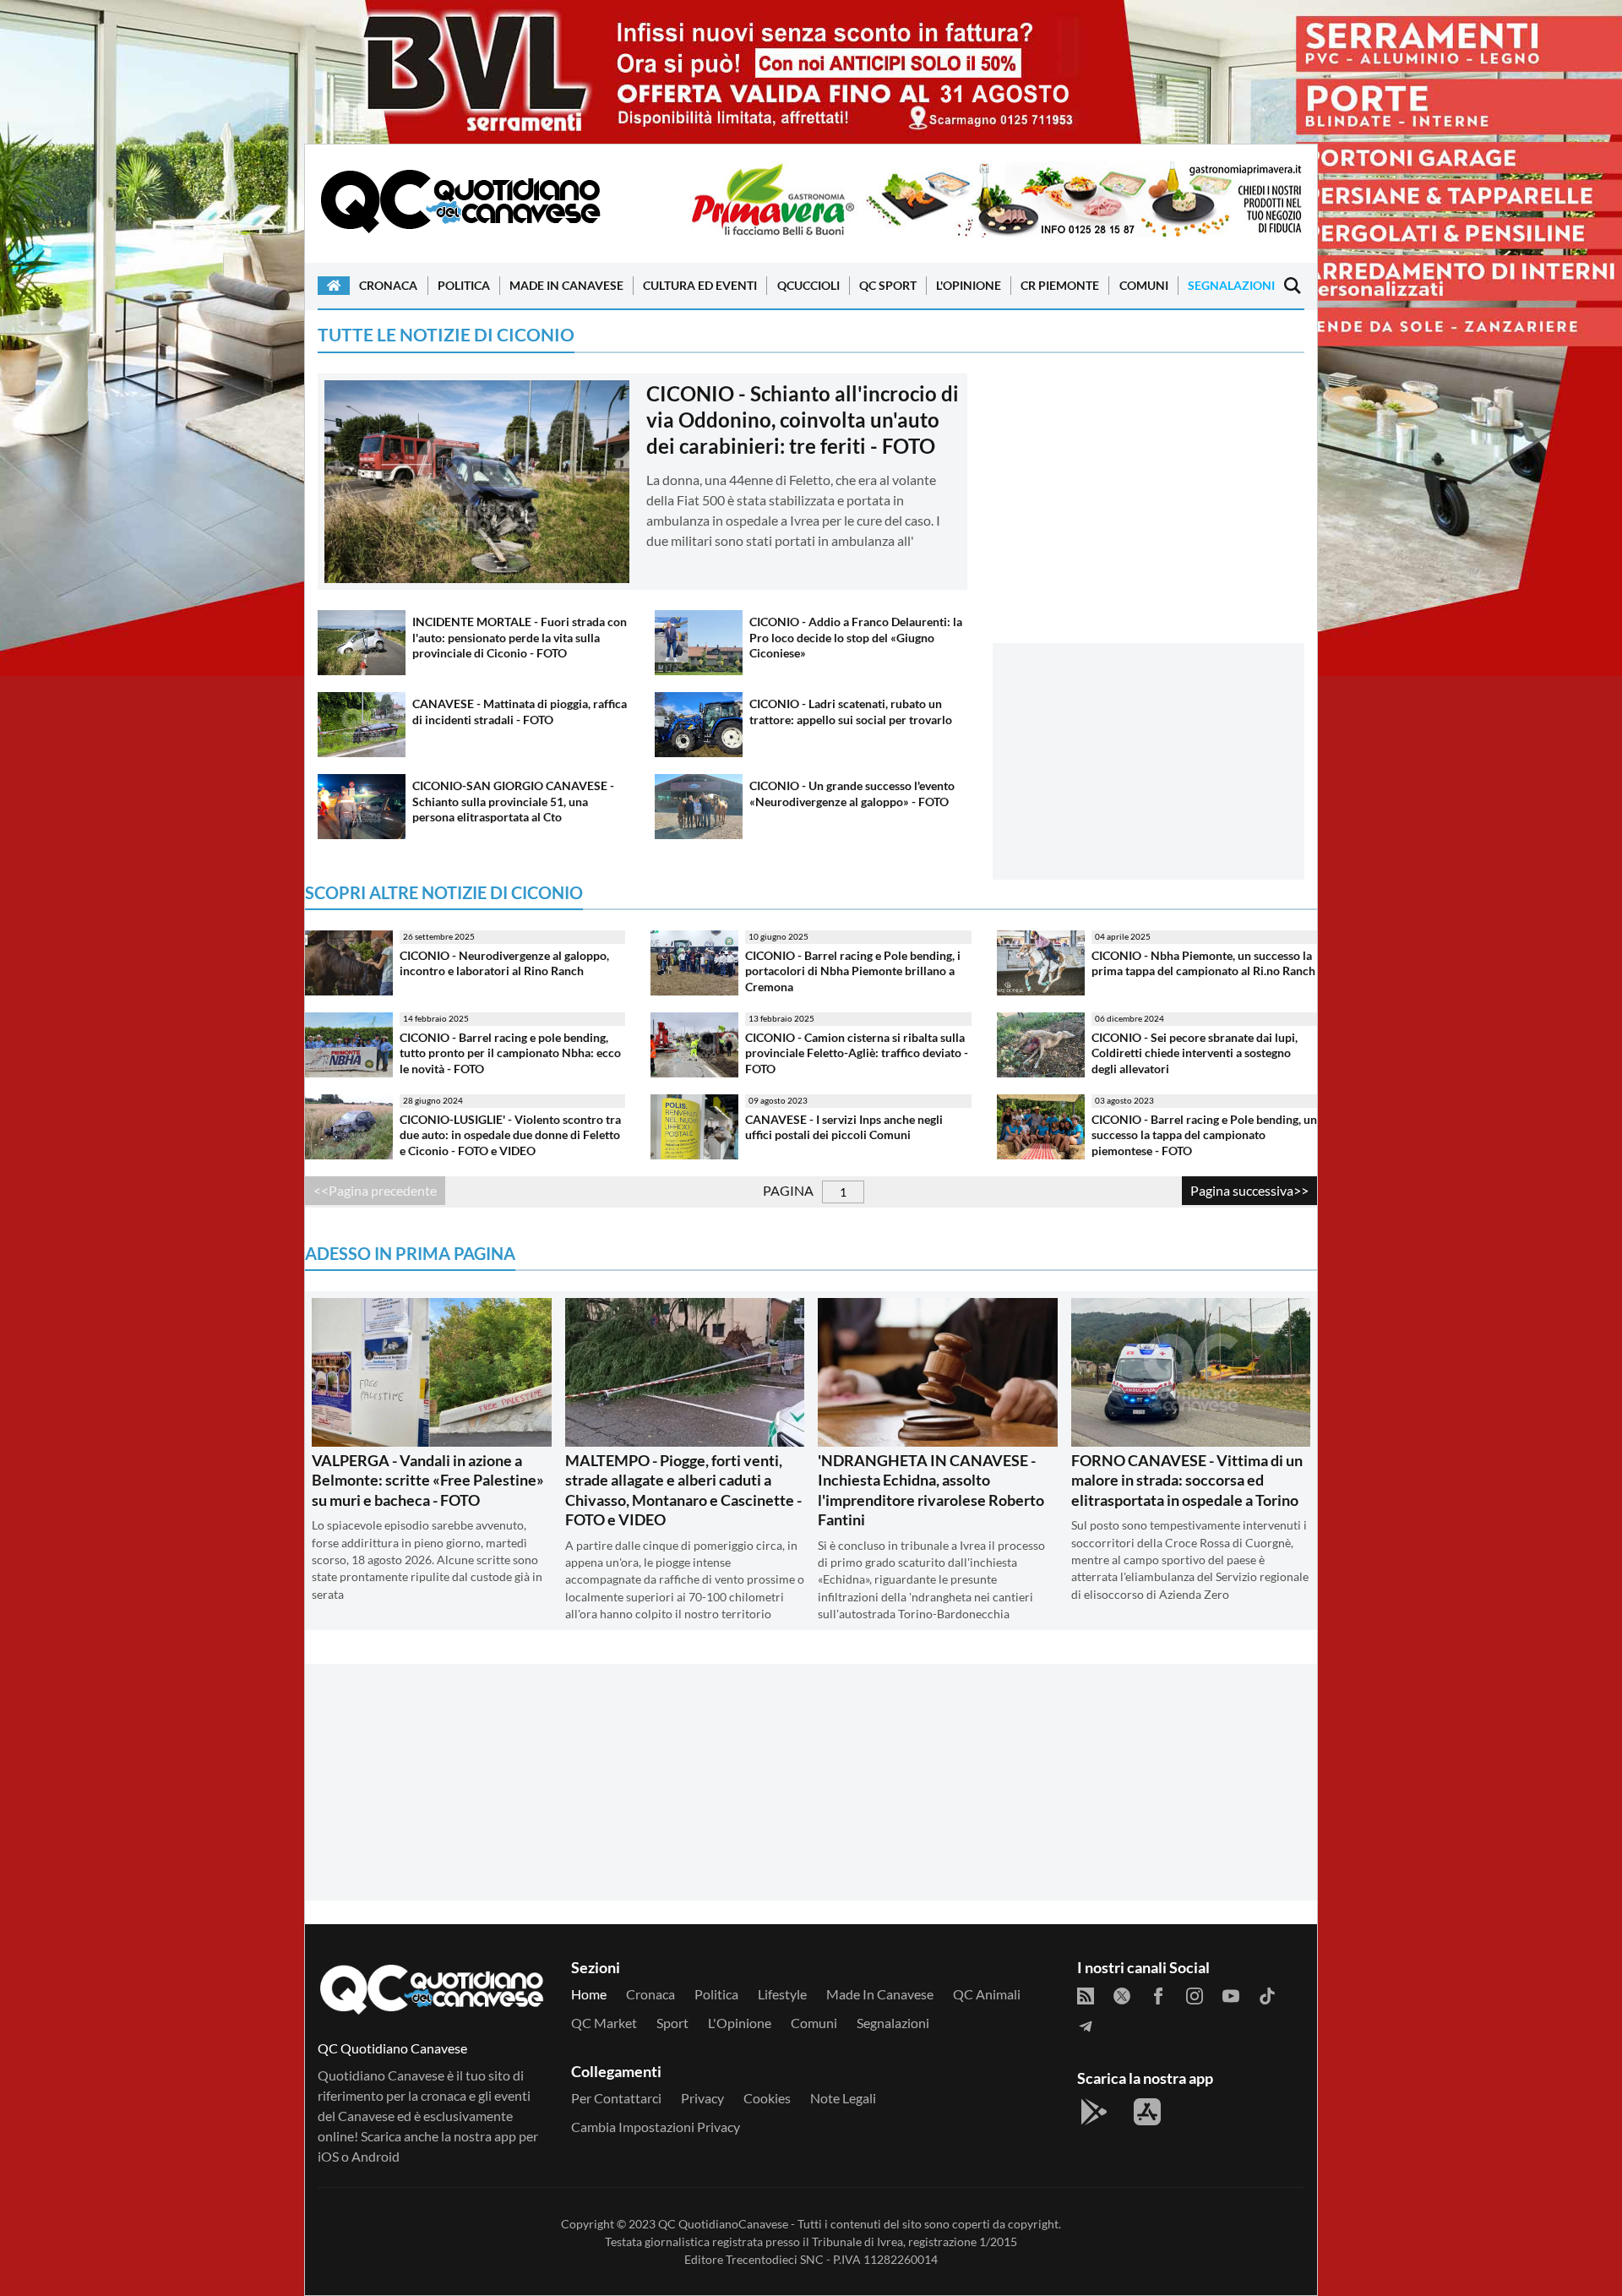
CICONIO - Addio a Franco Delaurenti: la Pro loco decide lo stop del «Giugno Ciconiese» (856, 637)
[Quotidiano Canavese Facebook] (1158, 1996)
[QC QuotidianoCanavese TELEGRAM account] (1086, 2026)
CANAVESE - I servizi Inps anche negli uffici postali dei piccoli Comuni (844, 1127)
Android (376, 2156)
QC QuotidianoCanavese (723, 2224)
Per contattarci (616, 2098)
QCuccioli (808, 285)
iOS (328, 2156)
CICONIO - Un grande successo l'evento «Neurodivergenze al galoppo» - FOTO (852, 794)
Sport (672, 2023)
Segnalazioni (1231, 285)
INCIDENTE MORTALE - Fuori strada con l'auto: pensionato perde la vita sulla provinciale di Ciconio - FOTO (520, 637)
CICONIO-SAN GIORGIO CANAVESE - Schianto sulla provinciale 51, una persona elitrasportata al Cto (513, 801)
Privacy (702, 2098)
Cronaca (388, 285)
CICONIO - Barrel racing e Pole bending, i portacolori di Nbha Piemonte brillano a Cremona (853, 971)
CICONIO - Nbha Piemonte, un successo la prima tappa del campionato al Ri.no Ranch (1203, 963)
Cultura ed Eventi (700, 285)
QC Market (604, 2023)
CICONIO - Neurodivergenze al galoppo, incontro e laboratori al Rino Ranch (504, 963)
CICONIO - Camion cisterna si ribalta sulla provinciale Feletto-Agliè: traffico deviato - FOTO (857, 1053)
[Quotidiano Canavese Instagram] (1195, 1996)
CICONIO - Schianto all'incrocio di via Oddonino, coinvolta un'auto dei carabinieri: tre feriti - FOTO (803, 420)
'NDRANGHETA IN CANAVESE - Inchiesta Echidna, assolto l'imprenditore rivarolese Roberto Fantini (931, 1490)
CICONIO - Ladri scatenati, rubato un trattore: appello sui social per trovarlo (851, 712)
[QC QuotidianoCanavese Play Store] (1094, 2112)
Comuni (1144, 285)
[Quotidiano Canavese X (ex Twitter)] (1122, 1996)
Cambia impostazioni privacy (656, 2127)
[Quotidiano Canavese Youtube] (1231, 1996)
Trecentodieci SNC (775, 2259)
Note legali (843, 2098)
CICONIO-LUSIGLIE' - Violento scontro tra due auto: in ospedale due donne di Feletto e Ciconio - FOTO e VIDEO (510, 1135)
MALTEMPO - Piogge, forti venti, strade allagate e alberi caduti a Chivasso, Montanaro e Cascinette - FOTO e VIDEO (683, 1490)
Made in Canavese (566, 285)
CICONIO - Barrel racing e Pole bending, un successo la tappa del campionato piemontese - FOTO (1204, 1135)
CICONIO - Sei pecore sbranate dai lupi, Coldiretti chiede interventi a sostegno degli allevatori (1195, 1053)
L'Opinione (969, 285)
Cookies (767, 2098)
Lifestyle (782, 1994)
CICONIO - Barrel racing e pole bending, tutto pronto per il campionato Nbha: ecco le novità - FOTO (510, 1053)
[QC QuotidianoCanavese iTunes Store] (1147, 2112)
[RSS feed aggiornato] (1086, 1996)
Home (589, 1994)
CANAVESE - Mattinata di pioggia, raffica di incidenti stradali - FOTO (520, 712)
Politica (464, 285)
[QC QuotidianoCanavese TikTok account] (1267, 1996)
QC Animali (987, 1994)
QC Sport (888, 285)
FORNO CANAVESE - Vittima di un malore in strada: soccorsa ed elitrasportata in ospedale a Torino (1187, 1480)
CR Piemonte (1060, 285)
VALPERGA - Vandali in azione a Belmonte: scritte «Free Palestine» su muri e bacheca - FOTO (428, 1480)
